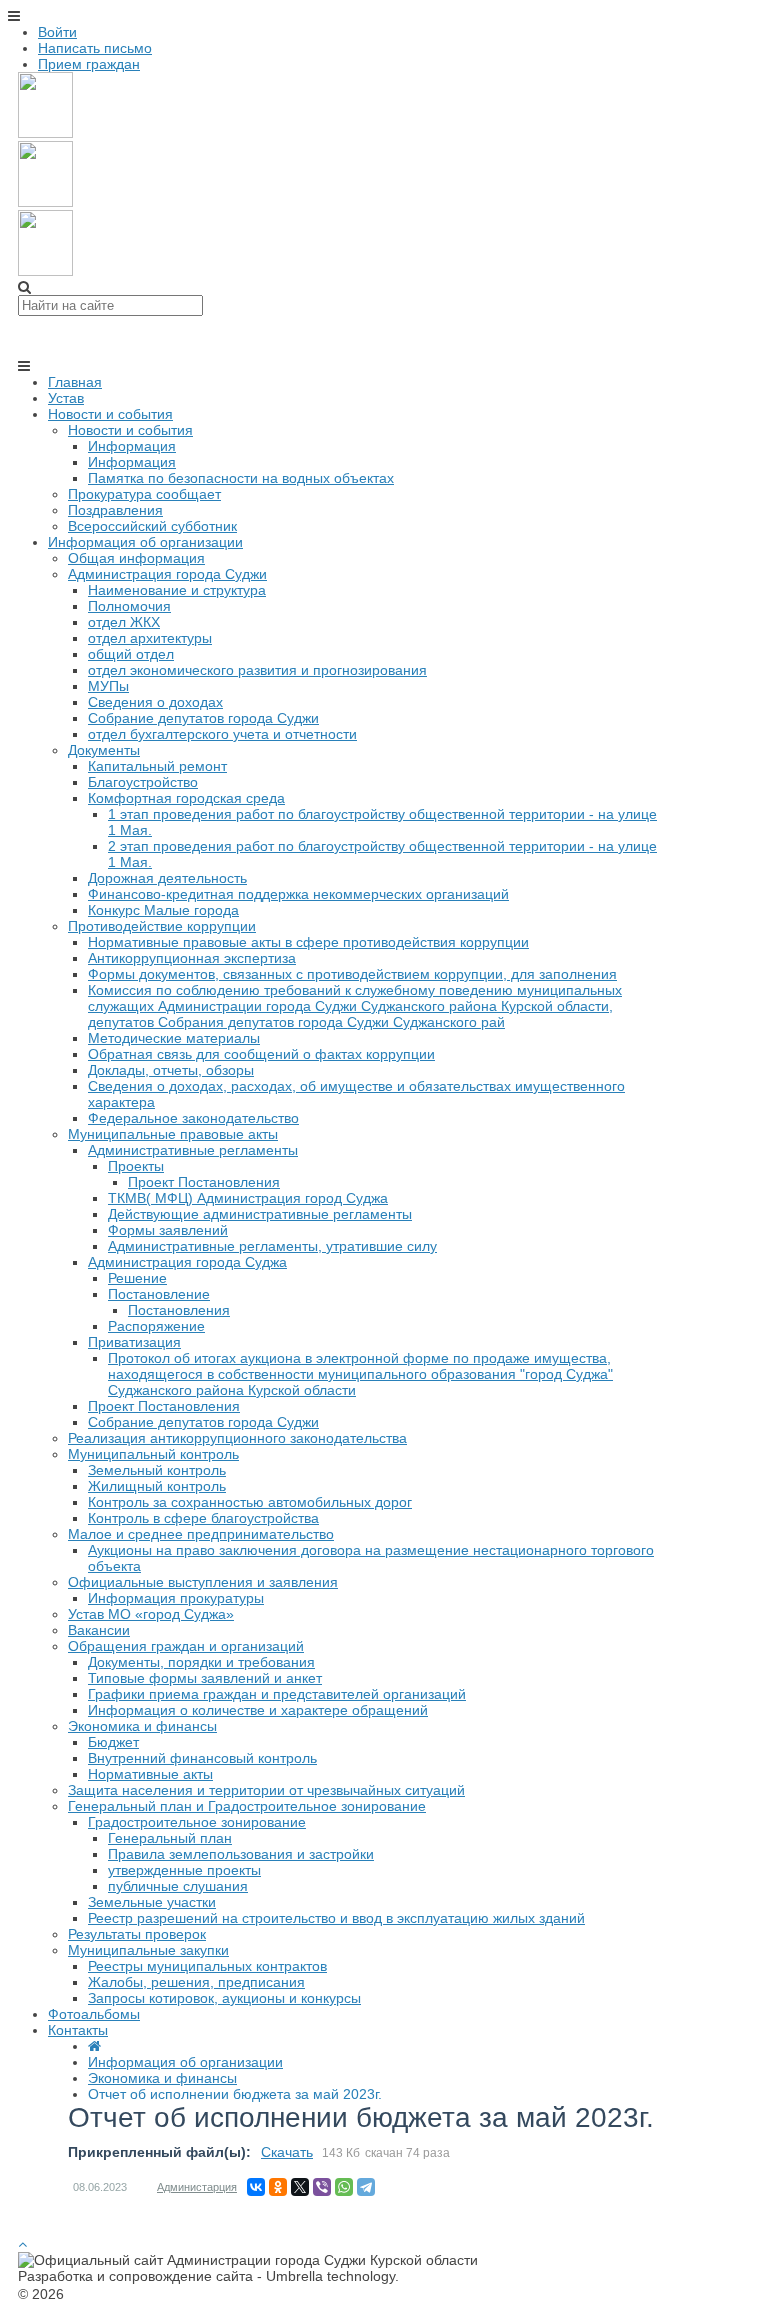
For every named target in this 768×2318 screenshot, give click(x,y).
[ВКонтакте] (256, 2187)
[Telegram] (366, 2187)
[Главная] (94, 2046)
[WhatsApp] (344, 2187)
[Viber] (322, 2187)
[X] (300, 2187)
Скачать (287, 2152)
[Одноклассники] (278, 2187)
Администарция (197, 2187)
